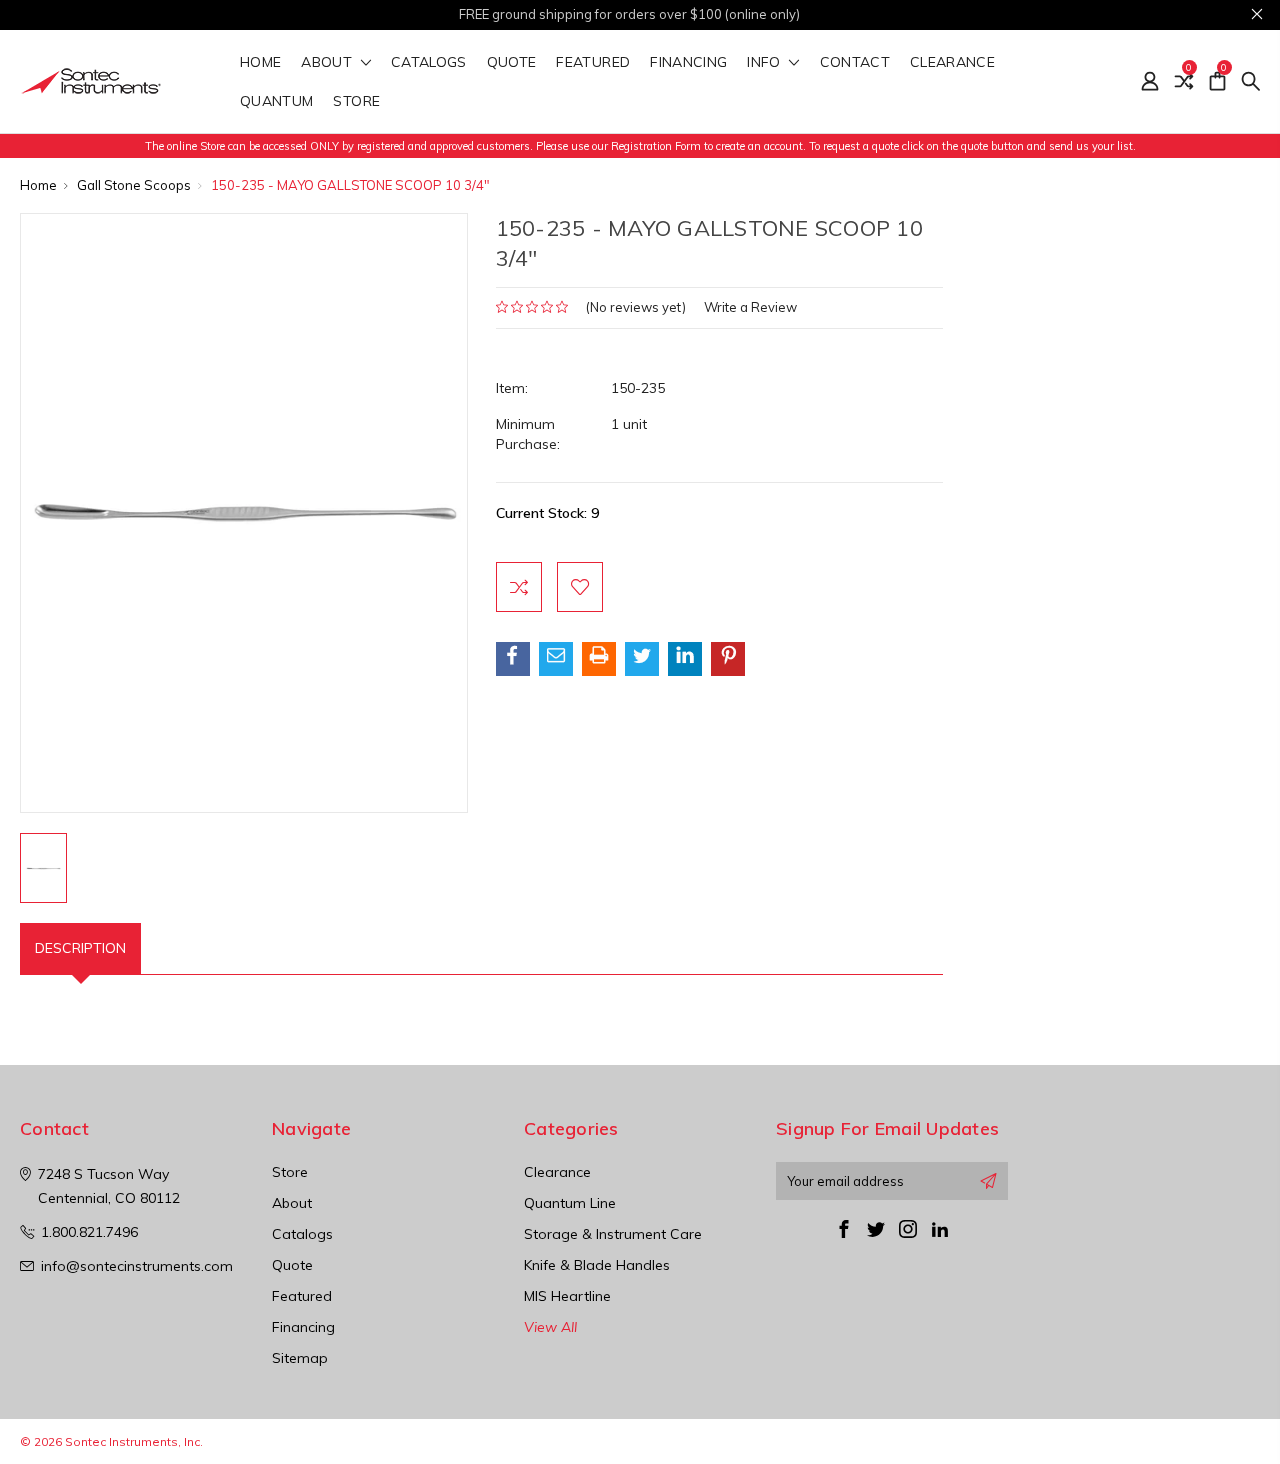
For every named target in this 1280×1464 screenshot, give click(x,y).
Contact (855, 63)
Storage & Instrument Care (613, 1234)
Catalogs (429, 63)
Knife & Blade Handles (597, 1265)
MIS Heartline (567, 1296)
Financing (688, 63)
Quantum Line (570, 1203)
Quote (512, 63)
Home (260, 63)
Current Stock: (547, 513)
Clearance (952, 63)
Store (358, 102)
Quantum (276, 102)
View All (550, 1327)
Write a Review (750, 307)
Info (766, 63)
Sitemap (300, 1358)
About (328, 63)
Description (80, 948)
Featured (593, 63)
